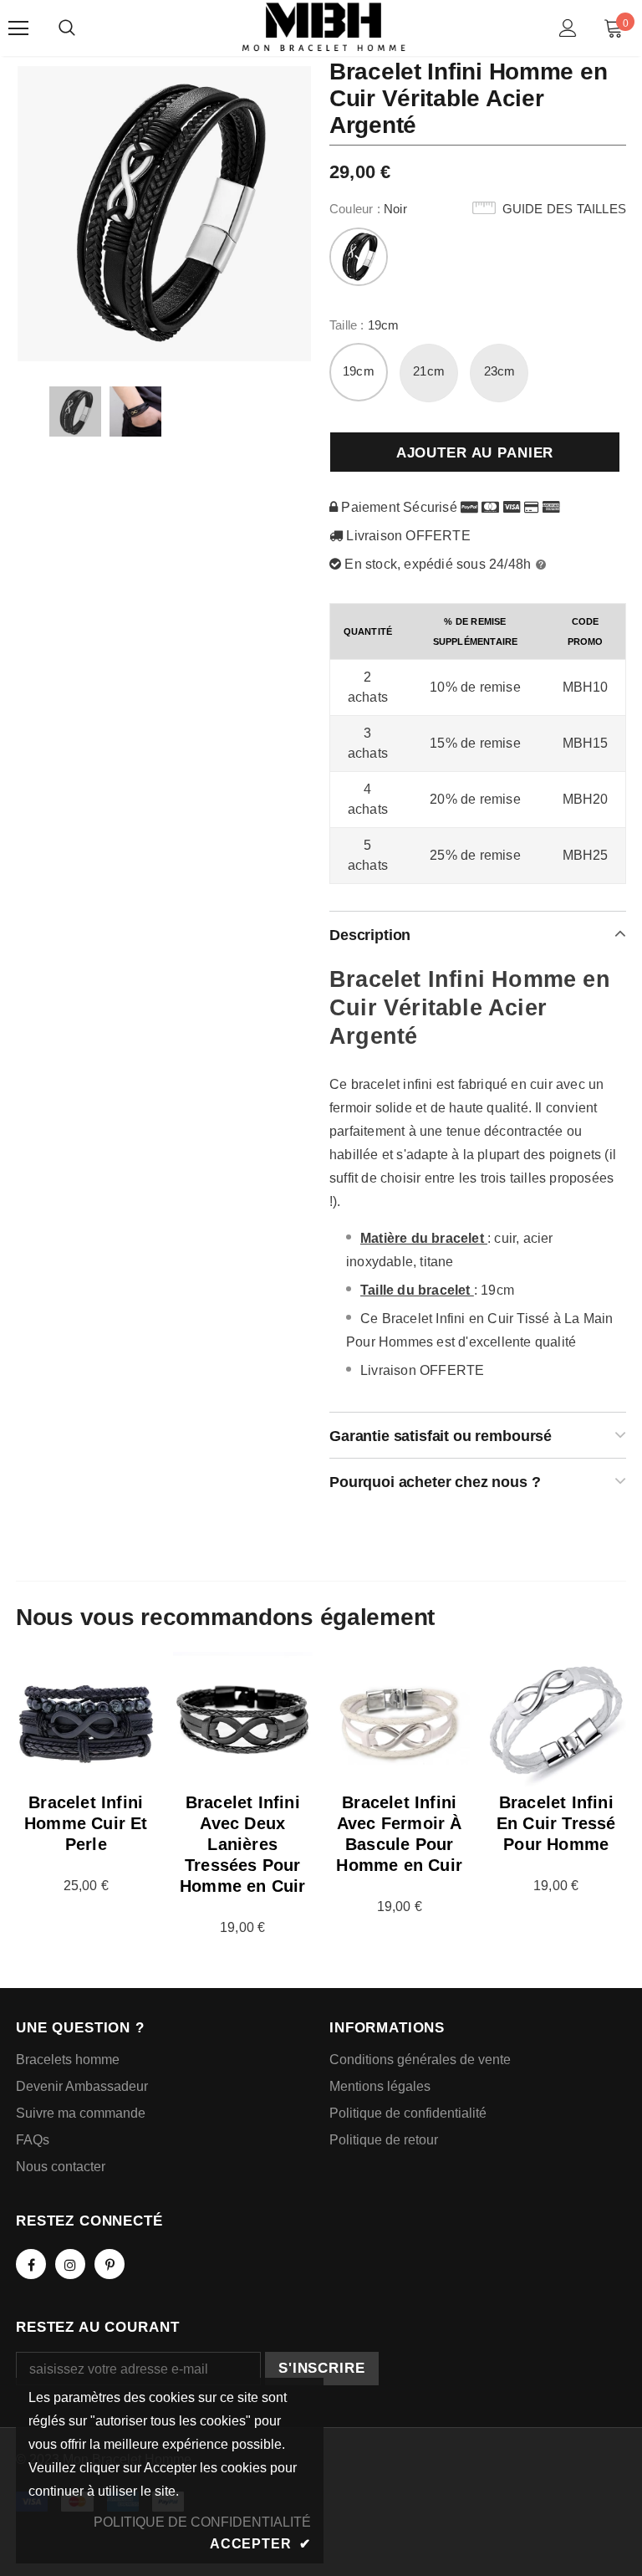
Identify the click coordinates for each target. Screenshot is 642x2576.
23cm (500, 371)
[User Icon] (568, 28)
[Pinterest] (110, 2264)
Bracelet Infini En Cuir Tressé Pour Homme (556, 1823)
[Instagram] (70, 2264)
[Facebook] (31, 2264)
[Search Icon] (67, 28)
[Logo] (324, 27)
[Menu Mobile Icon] (18, 28)
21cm (429, 371)
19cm (359, 371)
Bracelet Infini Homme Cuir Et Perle (86, 1823)
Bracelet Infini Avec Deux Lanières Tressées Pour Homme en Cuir (243, 1844)
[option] (164, 213)
